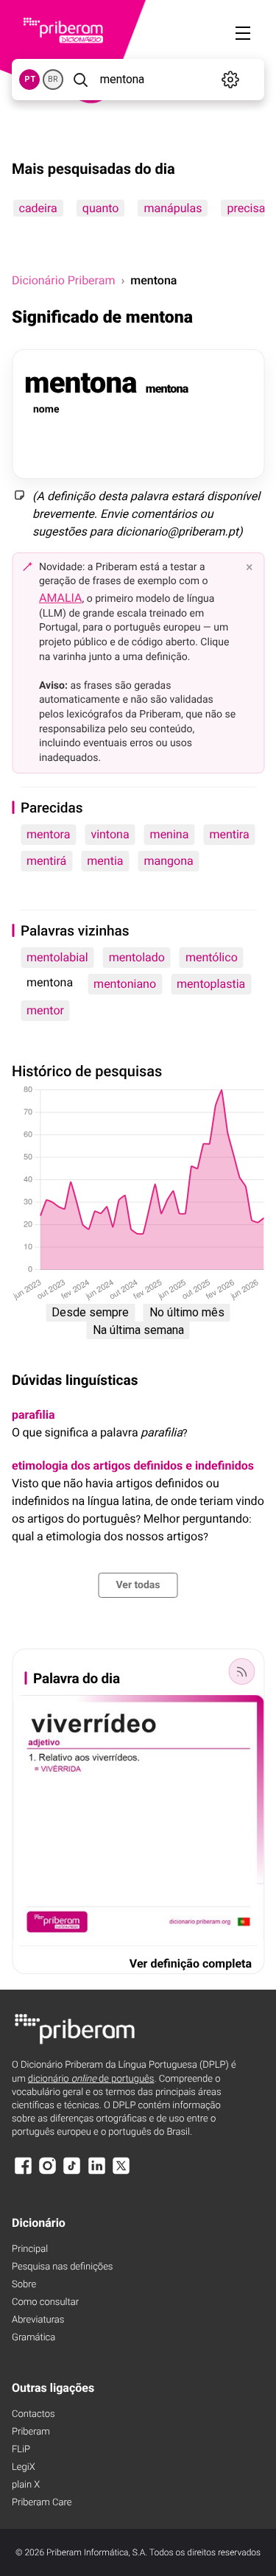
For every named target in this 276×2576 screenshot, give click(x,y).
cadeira (38, 208)
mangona (168, 861)
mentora (48, 834)
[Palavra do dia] (241, 1671)
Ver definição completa (191, 1963)
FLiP (21, 2450)
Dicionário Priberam (63, 280)
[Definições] (231, 80)
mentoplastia (211, 984)
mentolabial (57, 957)
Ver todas (138, 1585)
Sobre (24, 2285)
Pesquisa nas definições (62, 2267)
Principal (30, 2249)
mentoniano (125, 984)
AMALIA (61, 598)
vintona (110, 834)
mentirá (46, 861)
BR (53, 79)
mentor (45, 1010)
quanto (100, 208)
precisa (246, 208)
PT (30, 79)
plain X (26, 2485)
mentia (105, 861)
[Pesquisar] (80, 80)
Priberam (31, 2432)
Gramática (33, 2338)
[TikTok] (72, 2173)
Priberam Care (42, 2503)
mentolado (137, 957)
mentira (229, 834)
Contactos (33, 2414)
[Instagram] (47, 2173)
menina (170, 834)
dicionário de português (91, 2079)
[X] (121, 2173)
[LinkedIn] (96, 2173)
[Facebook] (23, 2173)
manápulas (173, 208)
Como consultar (45, 2302)
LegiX (24, 2467)
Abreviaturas (38, 2320)
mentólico (212, 957)
